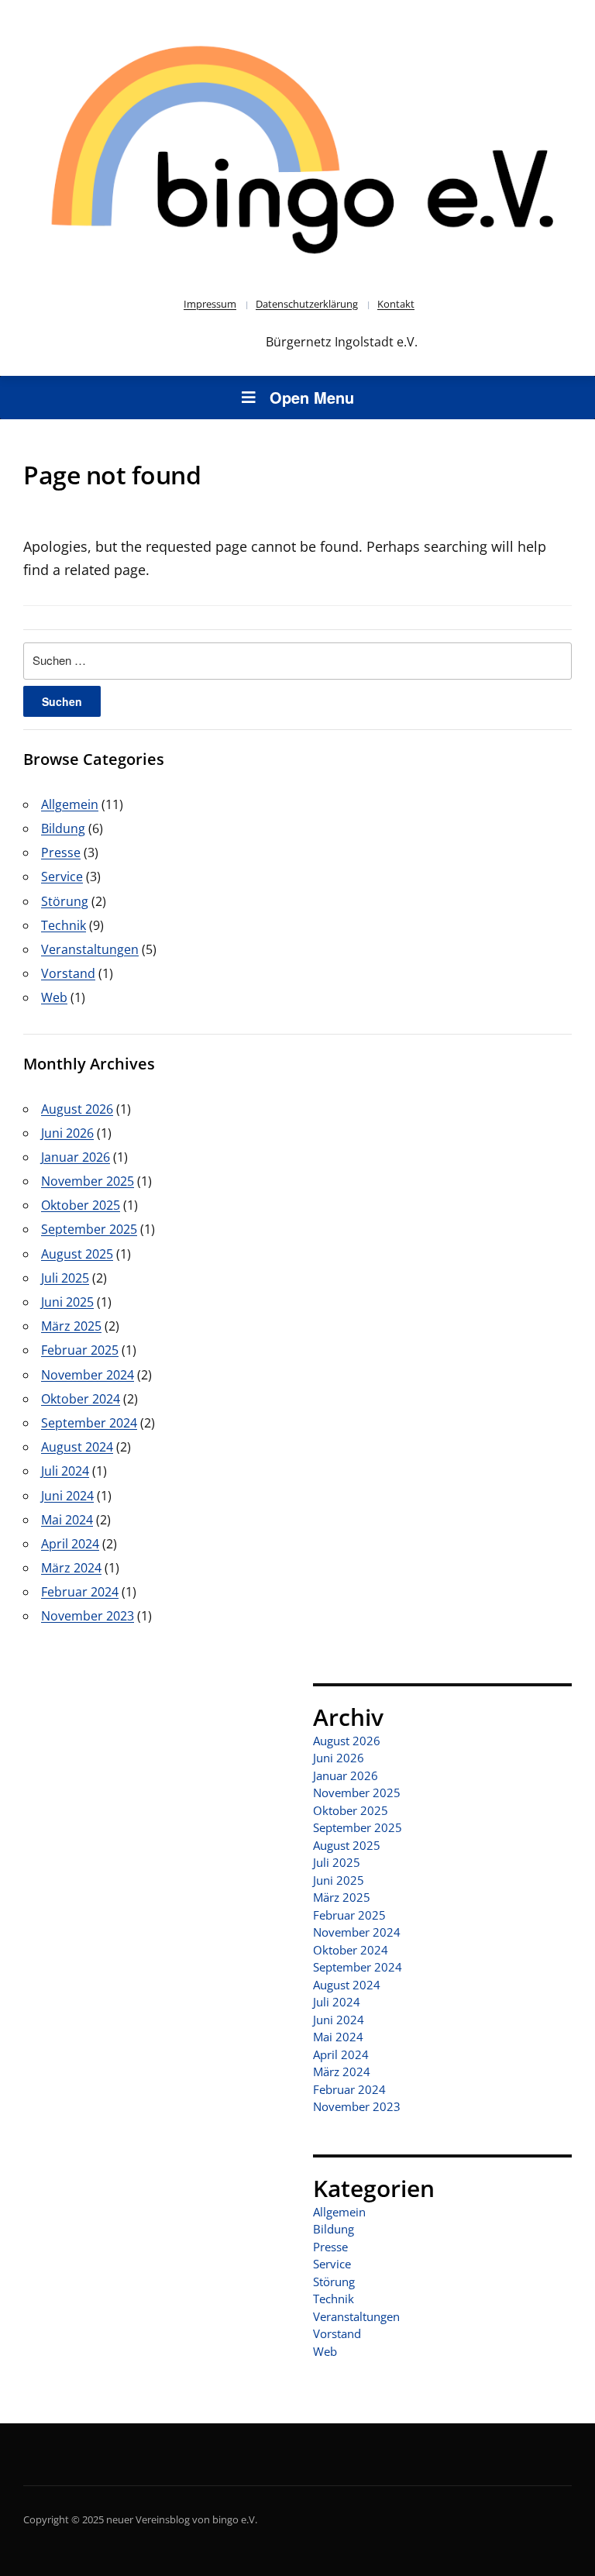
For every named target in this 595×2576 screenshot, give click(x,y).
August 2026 (77, 1109)
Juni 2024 (67, 1496)
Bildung (63, 828)
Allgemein (70, 804)
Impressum (210, 304)
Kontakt (396, 304)
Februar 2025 (80, 1350)
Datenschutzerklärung (307, 304)
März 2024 (71, 1568)
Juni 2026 (67, 1133)
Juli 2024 (65, 1471)
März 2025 (71, 1326)
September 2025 (89, 1229)
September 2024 (89, 1423)
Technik (64, 925)
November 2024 (88, 1375)
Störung (65, 901)
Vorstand (68, 973)
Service (62, 876)
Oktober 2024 (81, 1399)
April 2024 (70, 1544)
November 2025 (88, 1181)
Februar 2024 (80, 1592)
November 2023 (88, 1616)
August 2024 (77, 1447)
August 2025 (77, 1254)
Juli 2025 (65, 1278)
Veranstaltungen (90, 949)
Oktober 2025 (81, 1205)
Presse (61, 852)
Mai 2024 (67, 1520)
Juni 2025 (67, 1302)
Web (54, 997)
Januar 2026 (76, 1157)
